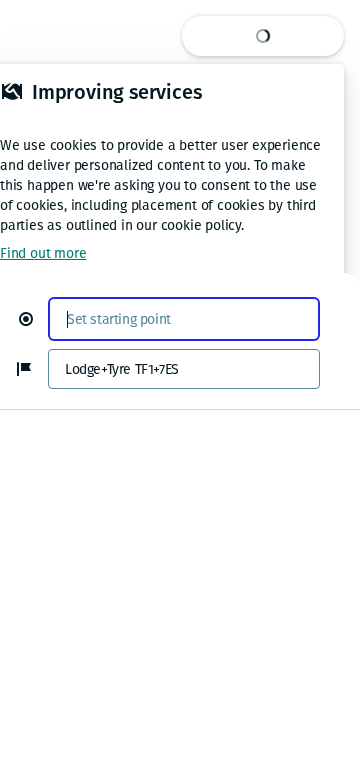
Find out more (43, 253)
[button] (34, 319)
